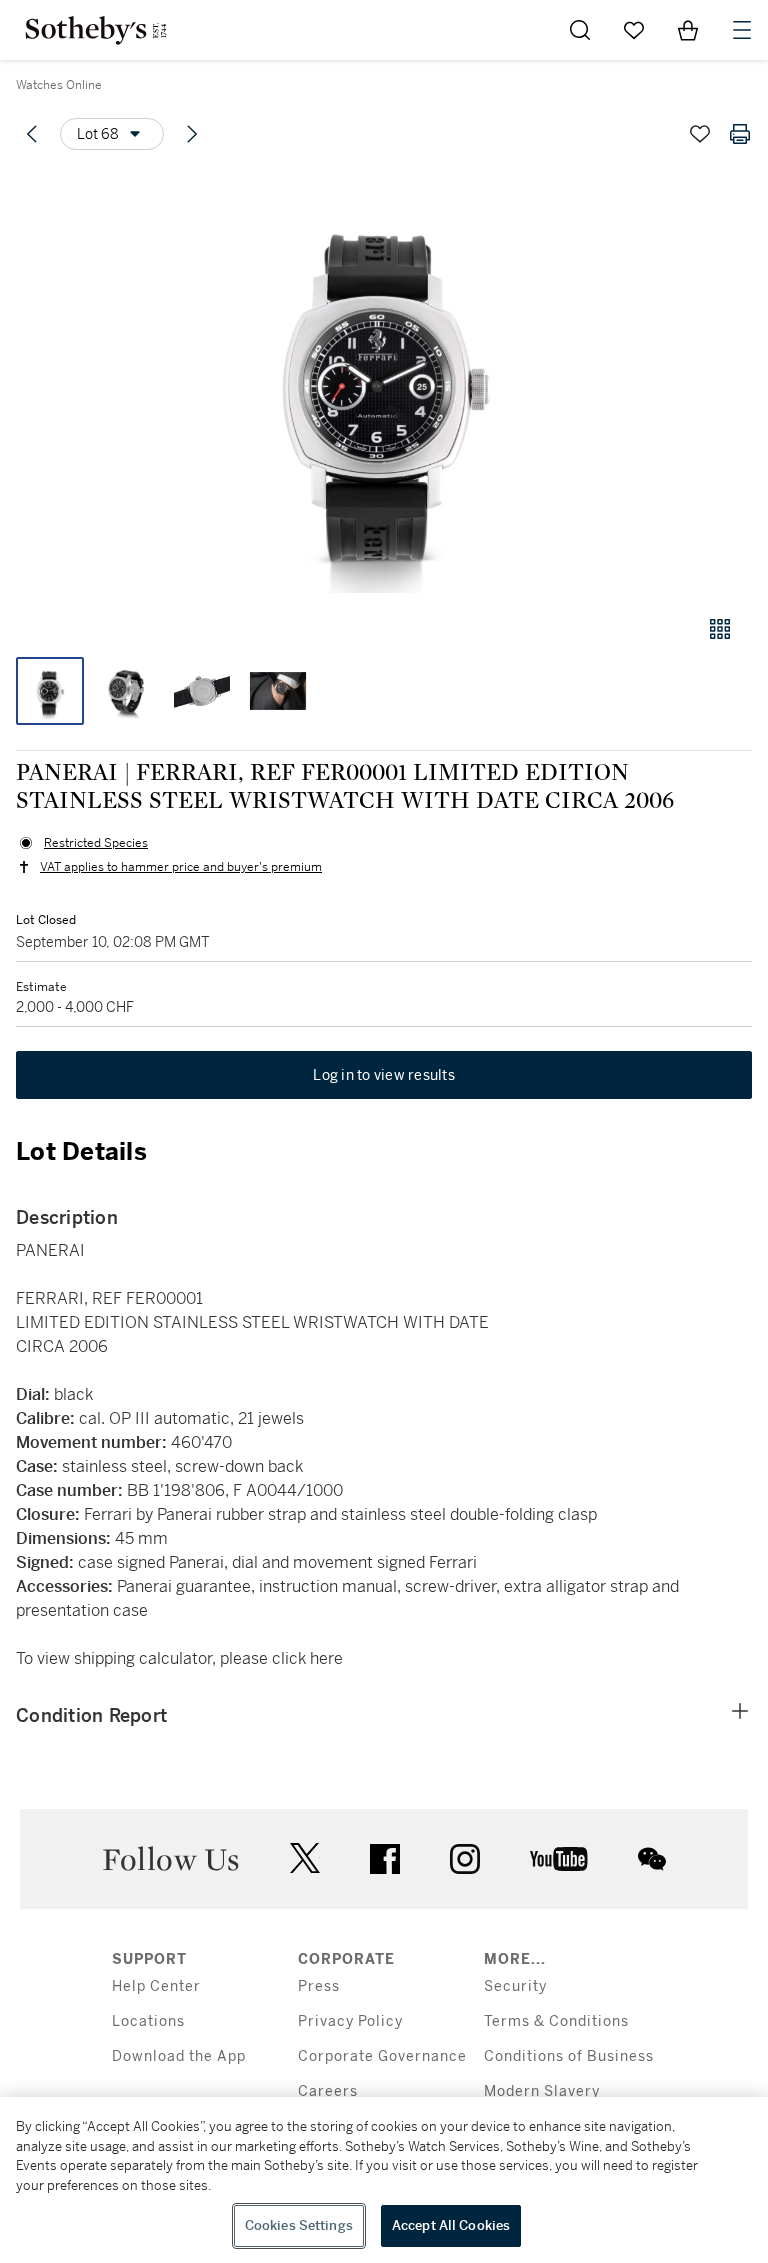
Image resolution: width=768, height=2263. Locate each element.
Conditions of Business (569, 2056)
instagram (465, 1859)
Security (515, 1986)
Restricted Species (96, 843)
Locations (148, 2021)
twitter (305, 1858)
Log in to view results (384, 1075)
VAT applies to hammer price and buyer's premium (181, 867)
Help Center (156, 1986)
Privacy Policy (350, 2021)
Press (319, 1986)
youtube (559, 1859)
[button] (384, 383)
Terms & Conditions (556, 2021)
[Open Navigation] (742, 30)
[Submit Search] (580, 30)
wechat (652, 1859)
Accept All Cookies (451, 2225)
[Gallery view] (720, 629)
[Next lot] (192, 134)
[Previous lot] (32, 134)
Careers (328, 2091)
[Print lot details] (740, 134)
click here (307, 1658)
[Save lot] (700, 134)
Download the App (179, 2056)
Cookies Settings (299, 2225)
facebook (385, 1859)
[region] (384, 2180)
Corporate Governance (382, 2056)
